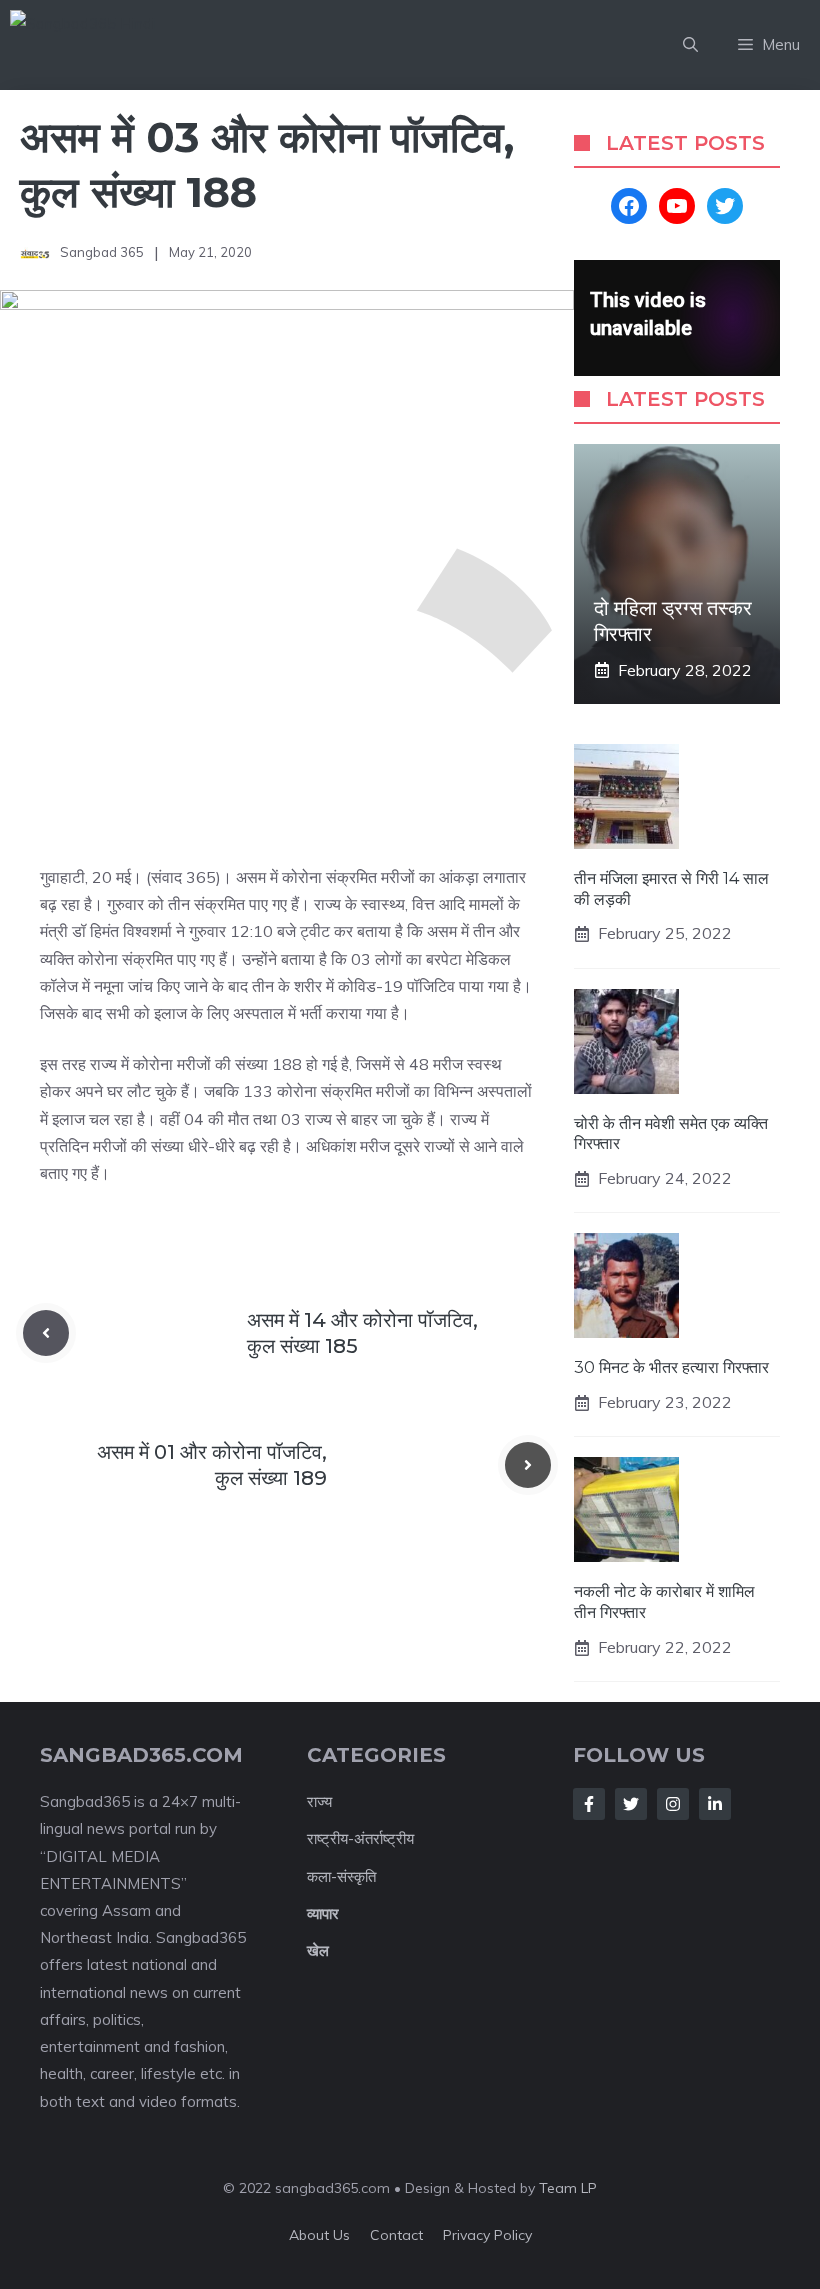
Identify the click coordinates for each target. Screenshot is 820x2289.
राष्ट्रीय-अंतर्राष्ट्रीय (360, 1838)
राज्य (319, 1801)
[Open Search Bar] (690, 45)
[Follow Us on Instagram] (673, 1804)
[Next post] (528, 1465)
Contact (396, 2235)
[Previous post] (46, 1333)
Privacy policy (487, 2235)
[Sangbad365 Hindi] (131, 45)
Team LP (568, 2188)
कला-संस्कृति (341, 1876)
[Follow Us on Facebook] (589, 1804)
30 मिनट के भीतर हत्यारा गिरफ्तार (671, 1367)
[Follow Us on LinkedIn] (715, 1804)
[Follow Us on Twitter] (631, 1804)
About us (319, 2235)
